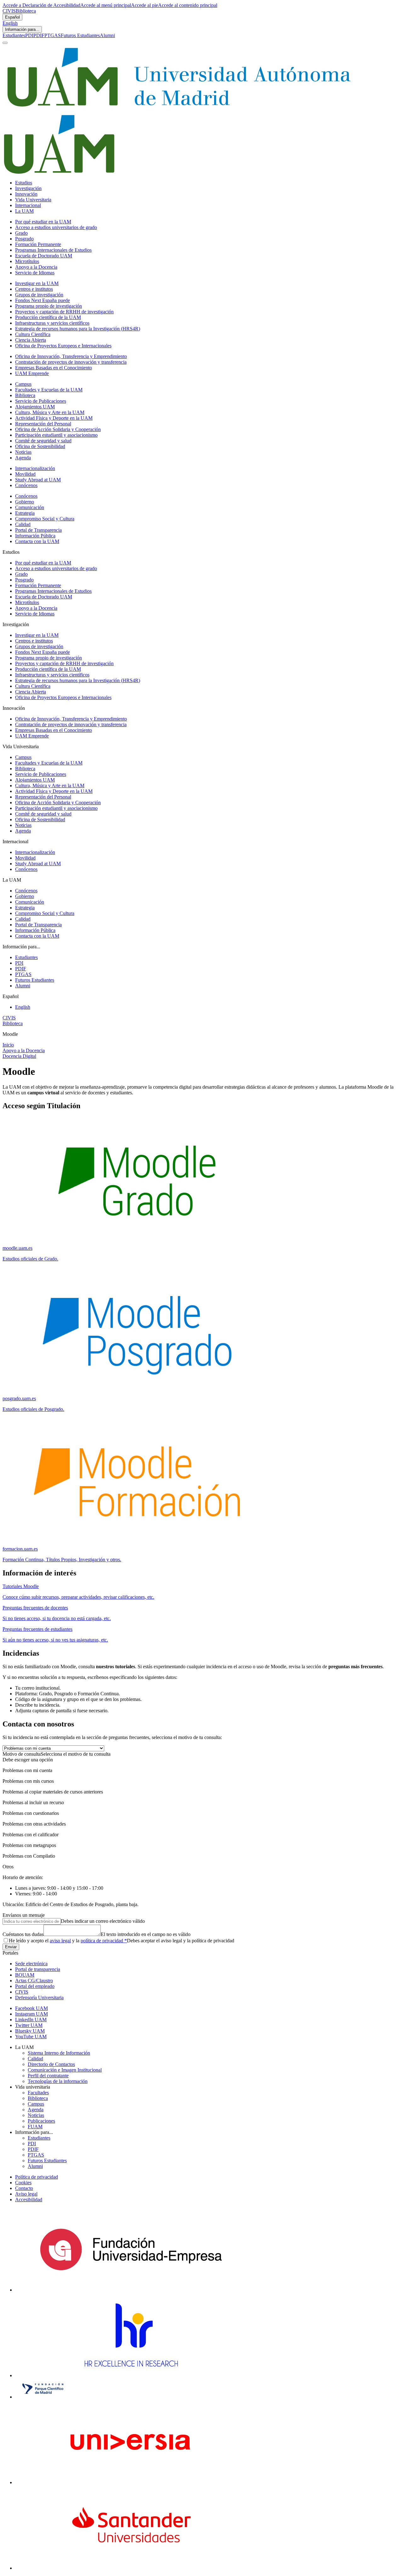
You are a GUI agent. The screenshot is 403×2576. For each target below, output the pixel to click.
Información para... (22, 29)
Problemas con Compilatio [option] (29, 1856)
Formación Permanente (38, 244)
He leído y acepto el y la (68, 1941)
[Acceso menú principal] (5, 43)
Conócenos (26, 485)
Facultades (38, 2093)
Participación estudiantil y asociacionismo (56, 435)
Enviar (11, 1947)
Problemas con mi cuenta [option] (27, 1770)
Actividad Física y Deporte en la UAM (54, 418)
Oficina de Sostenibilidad (40, 446)
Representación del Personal (43, 424)
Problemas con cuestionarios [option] (31, 1813)
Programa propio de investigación (48, 306)
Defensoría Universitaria (39, 1998)
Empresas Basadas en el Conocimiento (54, 368)
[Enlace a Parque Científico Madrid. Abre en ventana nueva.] (43, 2397)
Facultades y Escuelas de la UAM (49, 390)
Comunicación (30, 507)
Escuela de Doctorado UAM (44, 256)
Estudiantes (14, 35)
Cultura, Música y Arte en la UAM (50, 412)
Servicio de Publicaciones (41, 401)
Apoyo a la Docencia (36, 267)
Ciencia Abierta (31, 340)
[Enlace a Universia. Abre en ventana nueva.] (131, 2482)
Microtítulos (27, 261)
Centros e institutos (34, 289)
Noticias (23, 452)
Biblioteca (26, 11)
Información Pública (35, 536)
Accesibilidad (29, 2200)
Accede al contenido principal (188, 5)
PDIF (39, 35)
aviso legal (60, 1941)
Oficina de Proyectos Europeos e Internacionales (63, 346)
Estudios (24, 183)
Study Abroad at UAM (38, 480)
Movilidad (25, 474)
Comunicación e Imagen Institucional (65, 2070)
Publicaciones (41, 2121)
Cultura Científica (33, 334)
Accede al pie (145, 5)
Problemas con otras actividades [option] (34, 1824)
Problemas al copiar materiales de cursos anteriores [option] (53, 1792)
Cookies (23, 2183)
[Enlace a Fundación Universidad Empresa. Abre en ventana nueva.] (131, 2290)
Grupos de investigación (39, 295)
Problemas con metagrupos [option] (29, 1845)
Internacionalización (35, 468)
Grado (21, 233)
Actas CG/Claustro (34, 1981)
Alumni (107, 35)
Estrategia (25, 513)
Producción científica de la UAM (48, 317)
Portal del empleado (35, 1986)
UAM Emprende (32, 373)
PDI (29, 35)
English (10, 23)
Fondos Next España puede (43, 300)
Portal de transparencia (38, 1969)
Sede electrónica (31, 1964)
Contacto (24, 2188)
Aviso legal (26, 2194)
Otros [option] (8, 1867)
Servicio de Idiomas (35, 273)
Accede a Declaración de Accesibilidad (41, 5)
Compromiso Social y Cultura (45, 519)
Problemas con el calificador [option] (31, 1835)
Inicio (8, 1045)
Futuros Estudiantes (80, 35)
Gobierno (25, 502)
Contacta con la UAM (37, 541)
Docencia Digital (19, 1056)
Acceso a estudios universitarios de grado (56, 227)
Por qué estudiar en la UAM (43, 222)
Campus (23, 384)
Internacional (28, 205)
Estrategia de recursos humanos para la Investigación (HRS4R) (78, 329)
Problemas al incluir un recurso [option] (33, 1802)
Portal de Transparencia (38, 530)
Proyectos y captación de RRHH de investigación (64, 312)
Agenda (23, 458)
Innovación (26, 194)
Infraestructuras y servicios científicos (52, 323)
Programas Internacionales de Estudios (53, 250)
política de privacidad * (104, 1941)
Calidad (23, 524)
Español (12, 17)
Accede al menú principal (106, 5)
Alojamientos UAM (35, 407)
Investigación (28, 188)
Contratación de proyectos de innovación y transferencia (71, 362)
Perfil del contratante (48, 2076)
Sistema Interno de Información (59, 2053)
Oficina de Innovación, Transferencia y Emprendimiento (71, 356)
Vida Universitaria (33, 200)
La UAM (24, 211)
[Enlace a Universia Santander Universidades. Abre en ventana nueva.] (131, 2568)
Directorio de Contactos (51, 2064)
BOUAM (25, 1975)
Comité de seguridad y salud (43, 441)
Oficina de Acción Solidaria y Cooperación (58, 429)
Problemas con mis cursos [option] (28, 1781)
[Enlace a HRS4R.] (131, 2375)
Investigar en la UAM (37, 283)
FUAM (35, 2127)
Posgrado (24, 239)
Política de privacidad (37, 2177)
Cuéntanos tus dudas (23, 1934)
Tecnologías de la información (58, 2081)
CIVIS (9, 11)
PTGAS (53, 35)
